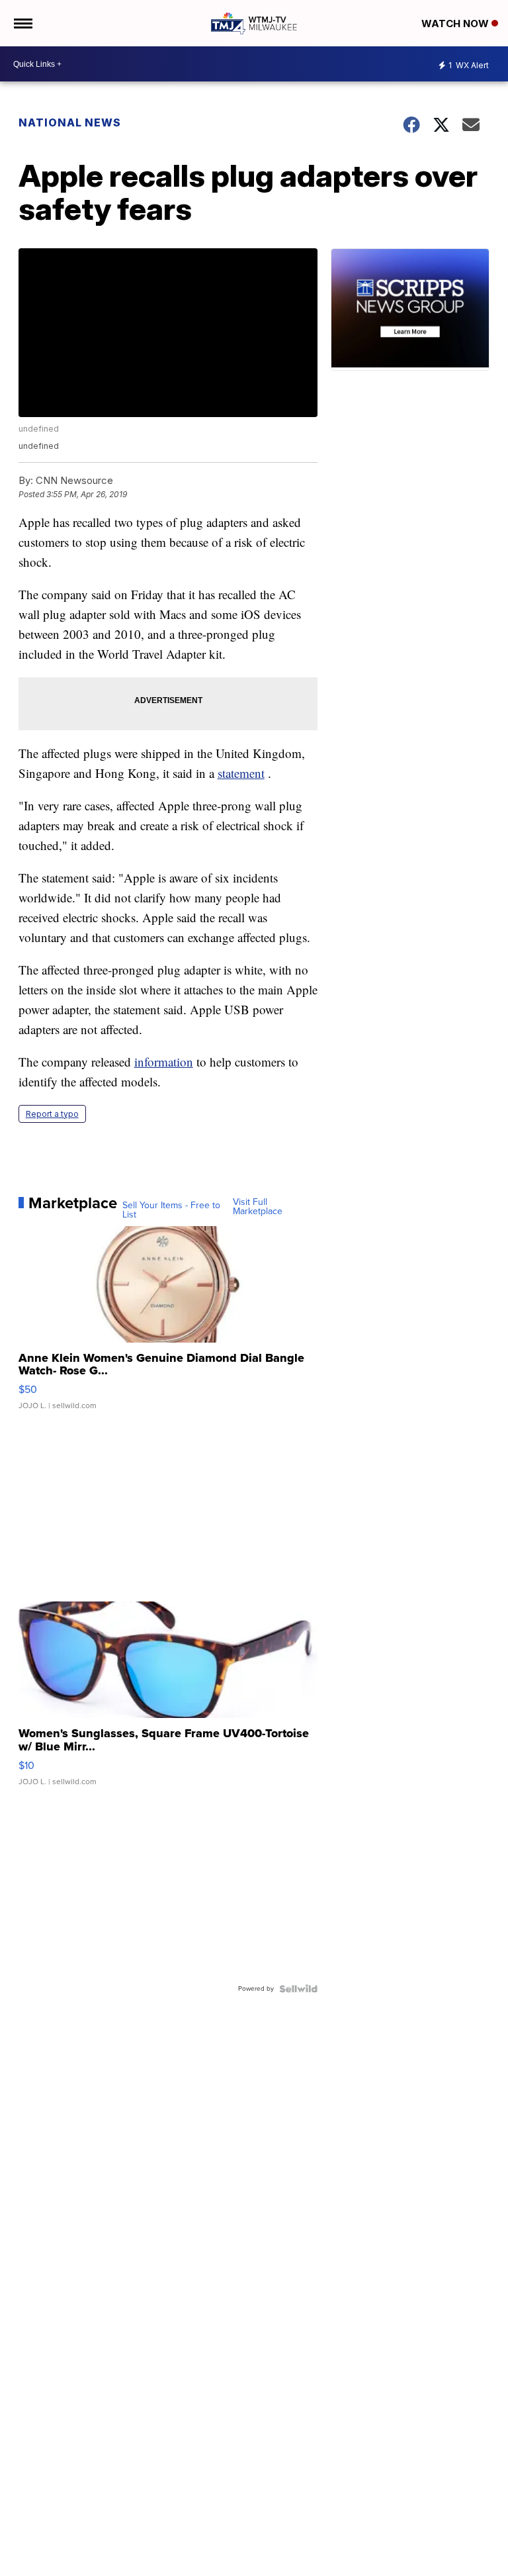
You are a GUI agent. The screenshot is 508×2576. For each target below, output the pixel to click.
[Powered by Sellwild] (298, 1989)
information (164, 1062)
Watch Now (456, 24)
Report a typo (52, 1114)
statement (241, 773)
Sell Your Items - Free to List (171, 1210)
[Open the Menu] (22, 23)
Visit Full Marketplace (258, 1207)
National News (70, 122)
